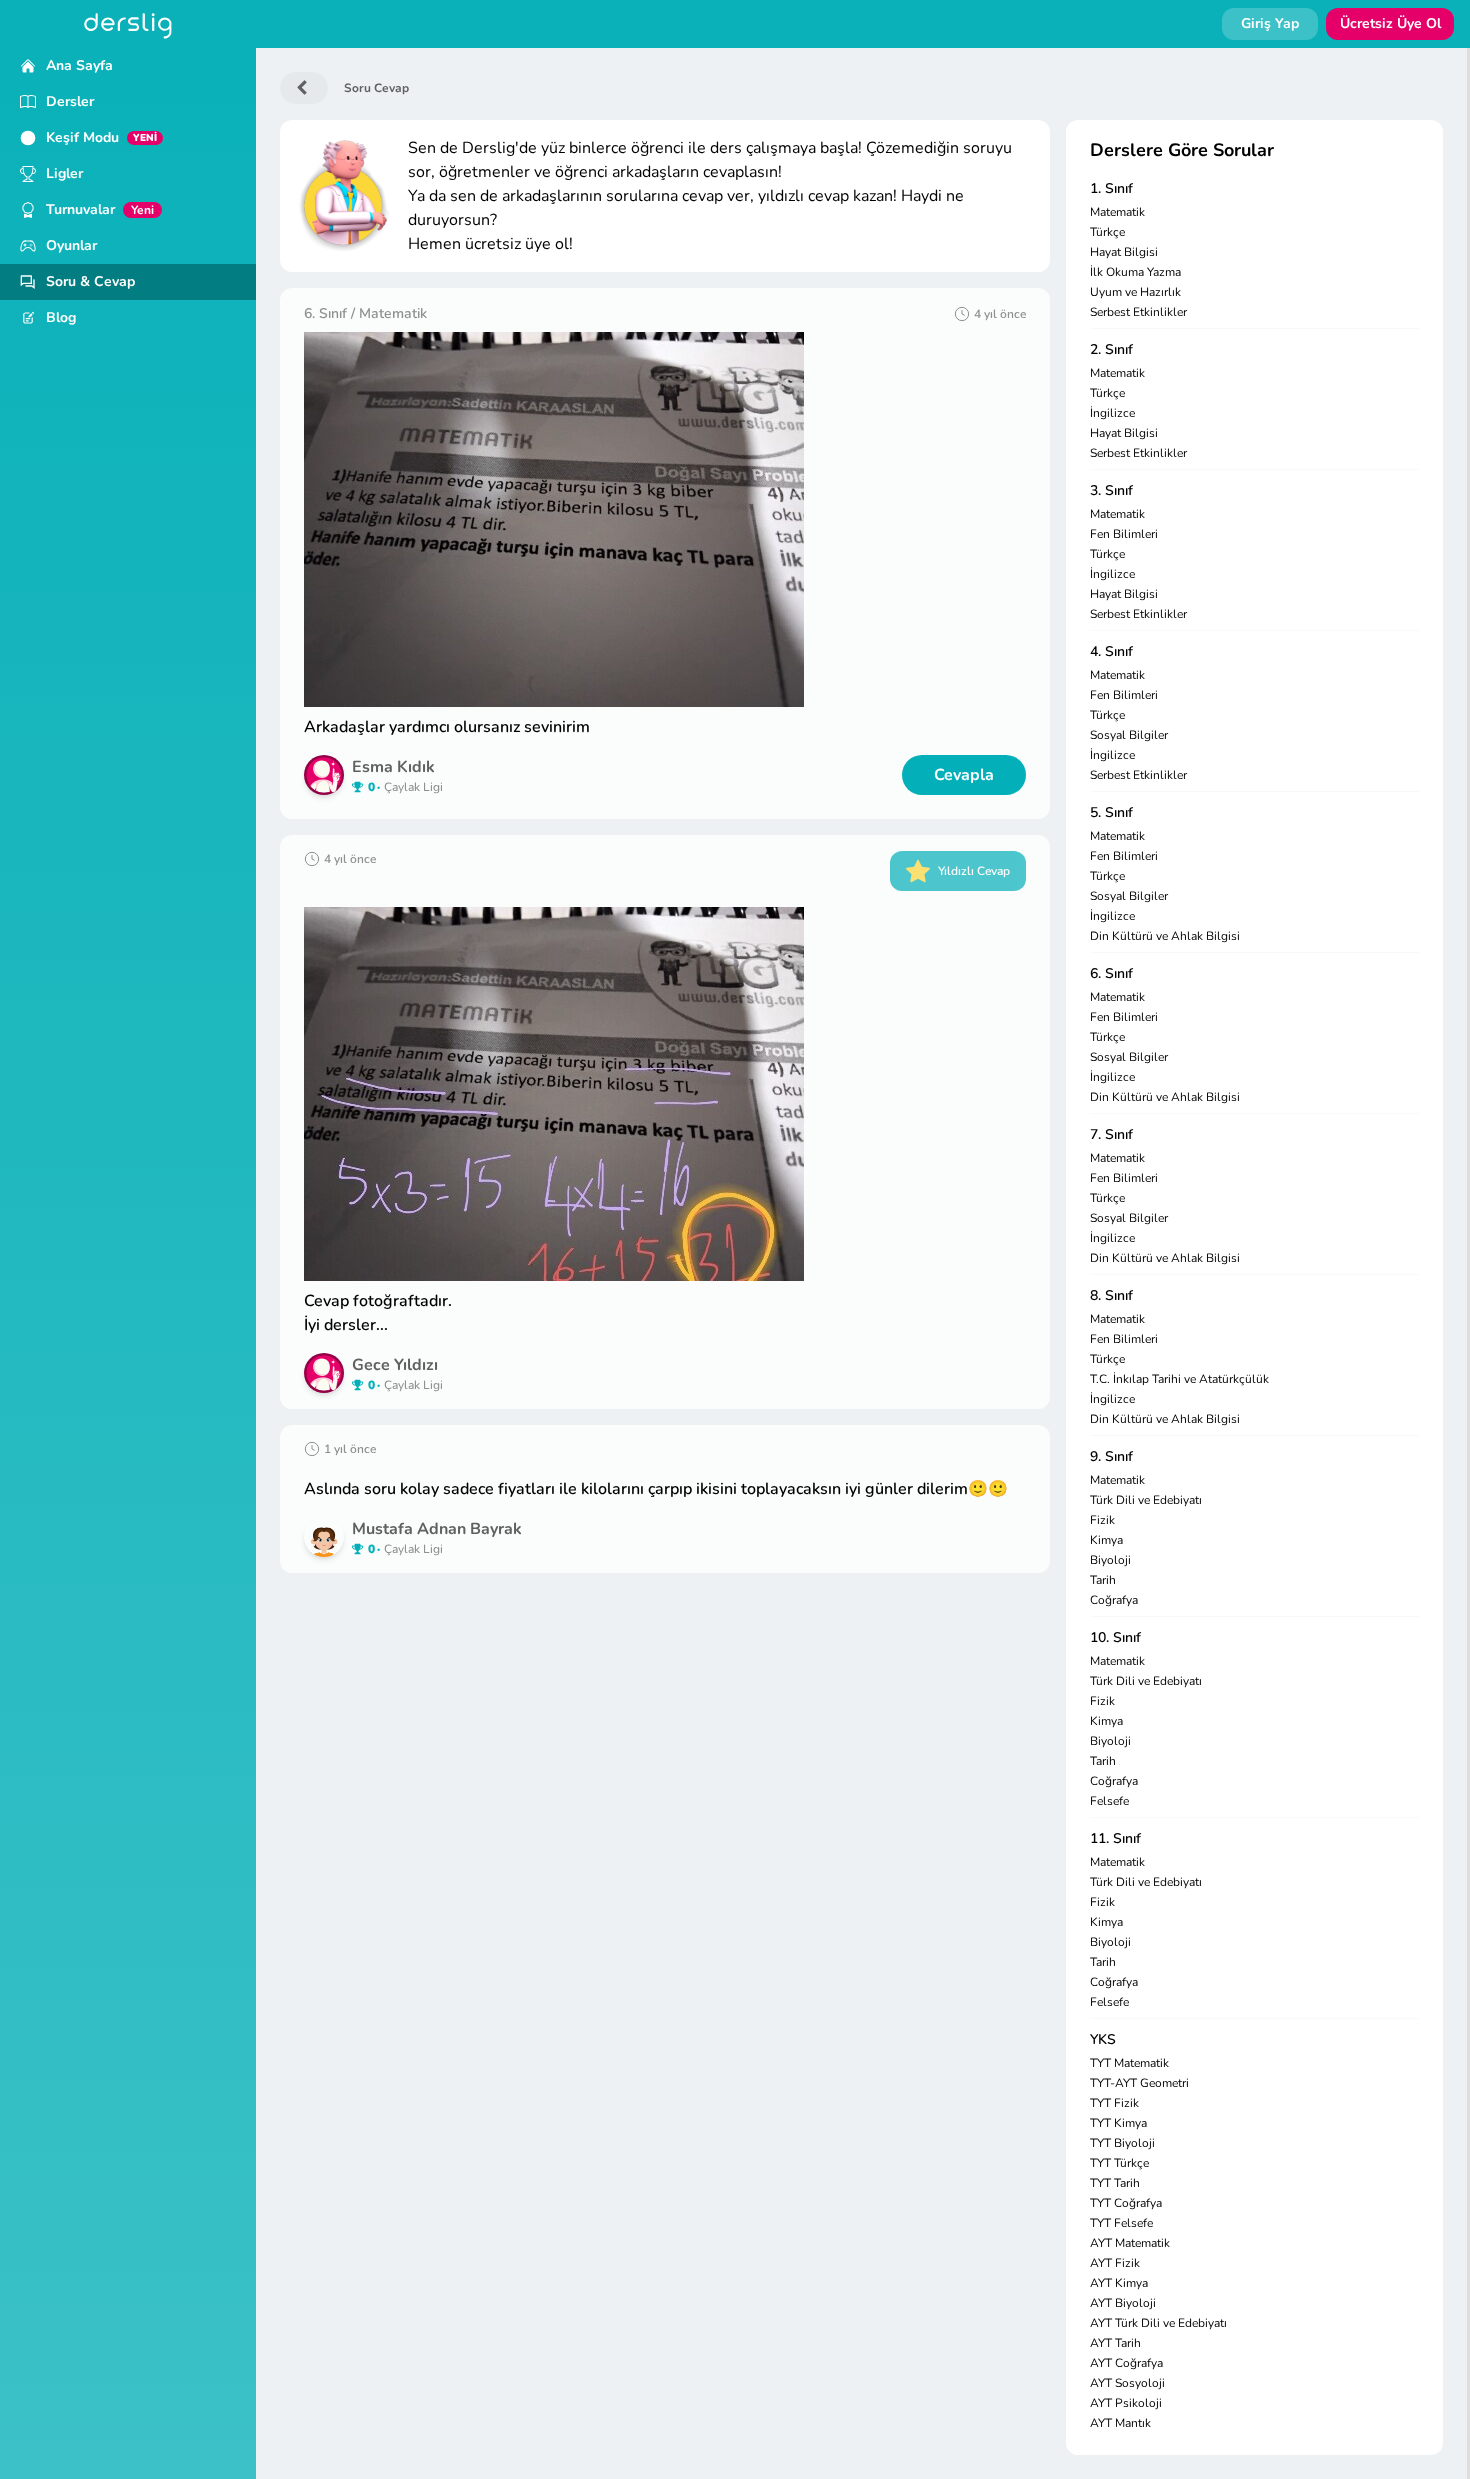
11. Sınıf (1115, 1838)
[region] (128, 1263)
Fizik (1102, 1520)
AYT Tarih (1115, 2343)
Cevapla (964, 775)
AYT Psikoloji (1126, 2403)
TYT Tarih (1115, 2183)
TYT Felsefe (1121, 2223)
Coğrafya (1114, 1600)
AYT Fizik (1115, 2263)
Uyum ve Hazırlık (1135, 292)
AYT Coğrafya (1126, 2363)
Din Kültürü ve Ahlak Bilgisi (1165, 936)
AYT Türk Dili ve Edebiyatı (1158, 2323)
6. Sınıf (1111, 973)
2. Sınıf (1111, 349)
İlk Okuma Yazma (1135, 272)
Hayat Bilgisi (1124, 252)
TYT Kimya (1118, 2123)
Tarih (1103, 1580)
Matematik (1117, 212)
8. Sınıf (1111, 1295)
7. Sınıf (1111, 1134)
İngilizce (1112, 413)
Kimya (1106, 1540)
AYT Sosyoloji (1127, 2383)
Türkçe (1107, 232)
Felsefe (1109, 1801)
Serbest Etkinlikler (1138, 312)
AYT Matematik (1130, 2243)
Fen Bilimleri (1124, 534)
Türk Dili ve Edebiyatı (1146, 1500)
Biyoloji (1110, 1560)
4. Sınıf (1111, 651)
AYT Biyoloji (1123, 2303)
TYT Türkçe (1119, 2163)
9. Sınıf (1111, 1456)
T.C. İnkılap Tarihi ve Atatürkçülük (1179, 1379)
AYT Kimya (1119, 2283)
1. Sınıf (1111, 188)
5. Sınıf (1111, 812)
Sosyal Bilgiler (1129, 735)
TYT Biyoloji (1122, 2143)
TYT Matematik (1129, 2063)
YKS (1103, 2039)
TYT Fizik (1114, 2103)
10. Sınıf (1115, 1637)
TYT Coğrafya (1126, 2203)
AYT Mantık (1120, 2423)
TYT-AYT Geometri (1139, 2083)
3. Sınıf (1111, 490)
